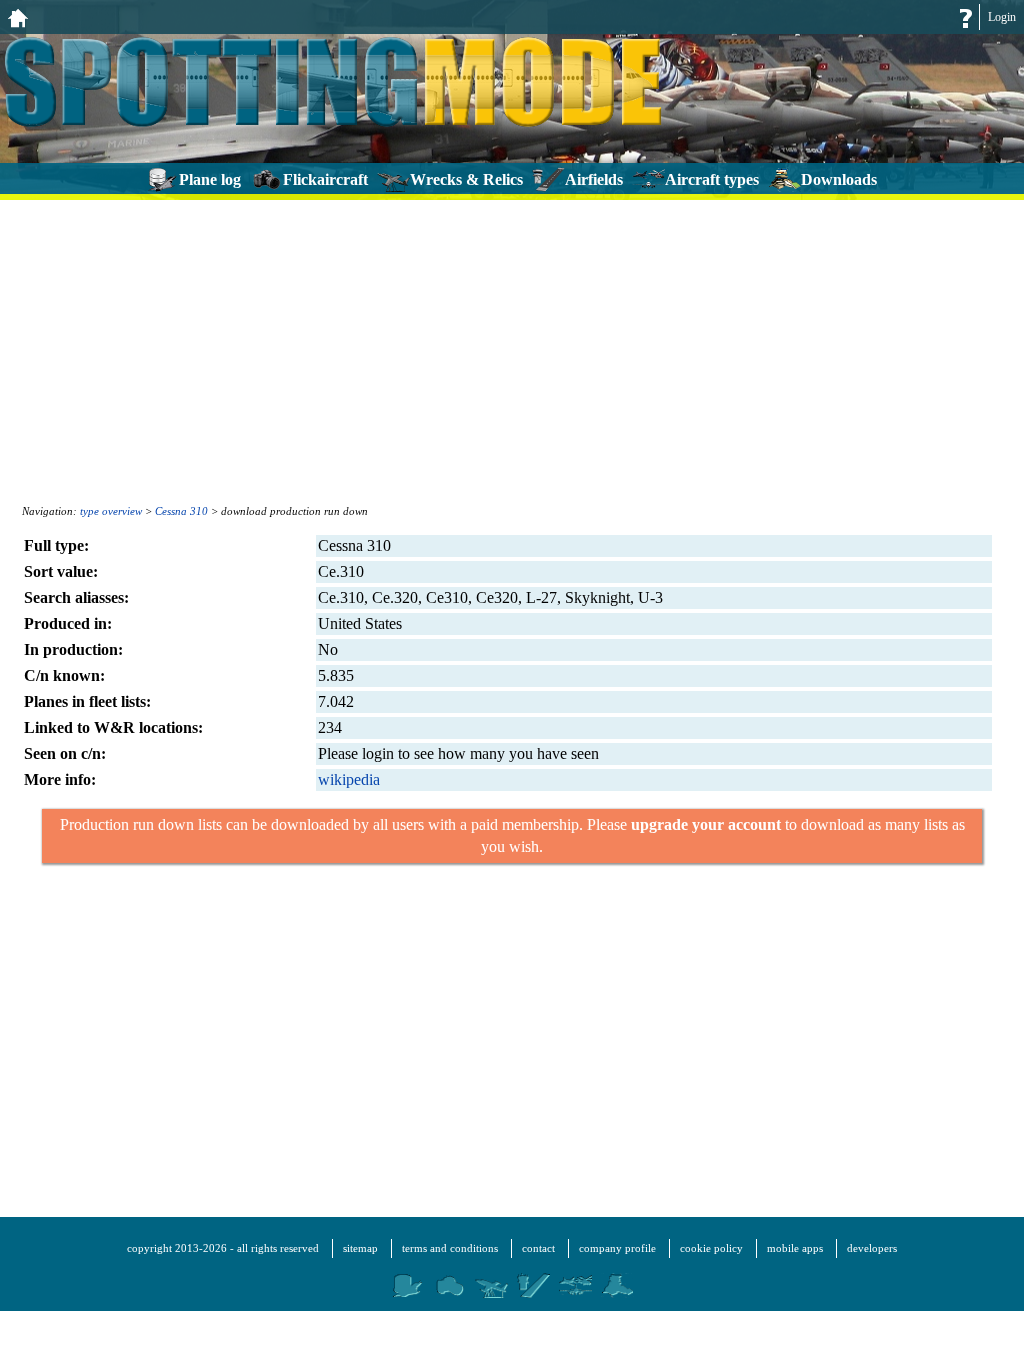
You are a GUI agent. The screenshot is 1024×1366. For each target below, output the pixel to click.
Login (1002, 17)
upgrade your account (706, 824)
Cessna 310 (181, 511)
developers (872, 1248)
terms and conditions (450, 1248)
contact (538, 1248)
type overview (111, 511)
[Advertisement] (512, 350)
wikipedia (349, 779)
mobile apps (795, 1248)
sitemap (360, 1248)
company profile (617, 1248)
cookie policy (711, 1248)
